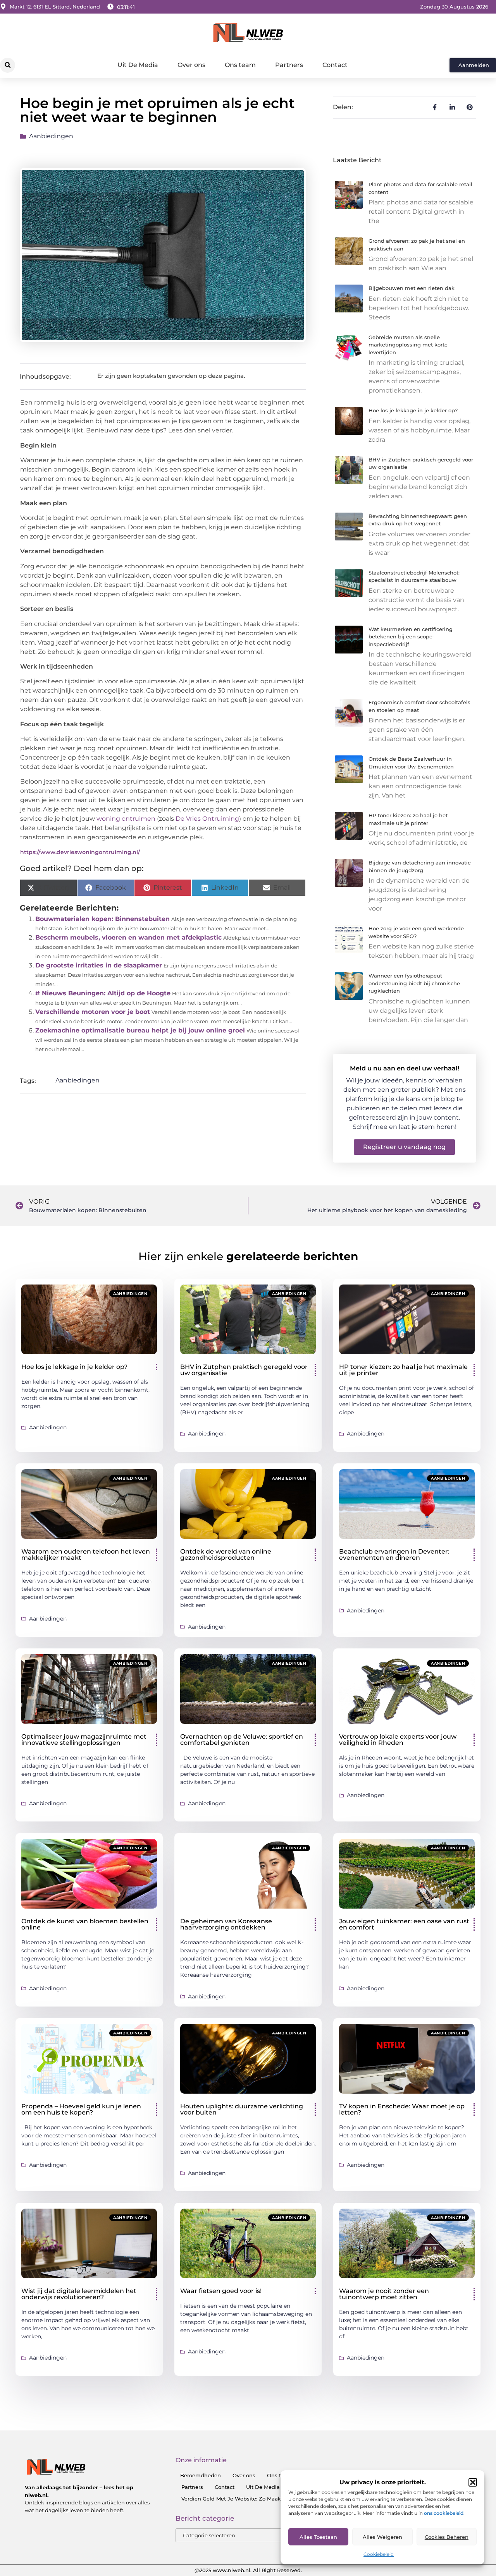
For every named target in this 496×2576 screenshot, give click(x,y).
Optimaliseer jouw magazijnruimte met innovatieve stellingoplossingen (84, 1740)
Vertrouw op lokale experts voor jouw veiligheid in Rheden (398, 1740)
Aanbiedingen (51, 136)
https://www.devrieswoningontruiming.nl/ (80, 852)
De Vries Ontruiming (207, 819)
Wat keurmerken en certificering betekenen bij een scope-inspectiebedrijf (411, 637)
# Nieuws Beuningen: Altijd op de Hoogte (103, 993)
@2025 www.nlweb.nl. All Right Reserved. (248, 2570)
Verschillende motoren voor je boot (93, 1012)
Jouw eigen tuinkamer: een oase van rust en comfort (404, 1924)
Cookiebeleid (379, 2554)
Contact (335, 65)
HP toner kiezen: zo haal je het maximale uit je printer (403, 1370)
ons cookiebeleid (444, 2513)
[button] (473, 2482)
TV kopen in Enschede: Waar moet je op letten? (402, 2109)
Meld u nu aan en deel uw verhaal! (405, 1068)
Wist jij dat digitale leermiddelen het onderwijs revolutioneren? (79, 2294)
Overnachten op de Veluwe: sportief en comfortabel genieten (242, 1740)
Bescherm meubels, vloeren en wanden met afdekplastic (128, 937)
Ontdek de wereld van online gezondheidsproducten (226, 1555)
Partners (289, 65)
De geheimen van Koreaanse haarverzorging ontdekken (226, 1924)
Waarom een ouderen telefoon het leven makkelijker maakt (86, 1555)
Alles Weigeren (382, 2537)
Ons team (240, 65)
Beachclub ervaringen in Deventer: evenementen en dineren (394, 1555)
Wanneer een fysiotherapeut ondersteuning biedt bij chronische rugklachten (414, 983)
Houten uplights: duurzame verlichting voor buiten (242, 2109)
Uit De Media (138, 65)
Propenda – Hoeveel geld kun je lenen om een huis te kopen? (81, 2109)
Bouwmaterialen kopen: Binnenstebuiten (102, 919)
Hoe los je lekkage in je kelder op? (413, 410)
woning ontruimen (126, 819)
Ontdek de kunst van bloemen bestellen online (85, 1924)
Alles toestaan (318, 2537)
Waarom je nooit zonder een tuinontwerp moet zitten (384, 2294)
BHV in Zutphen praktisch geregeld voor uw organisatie (244, 1370)
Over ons (191, 65)
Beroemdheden (201, 2475)
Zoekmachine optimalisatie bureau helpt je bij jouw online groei (140, 1030)
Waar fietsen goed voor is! (221, 2291)
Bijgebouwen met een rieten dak (412, 288)
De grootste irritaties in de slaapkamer (99, 965)
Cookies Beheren (447, 2537)
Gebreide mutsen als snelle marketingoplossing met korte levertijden (408, 345)
